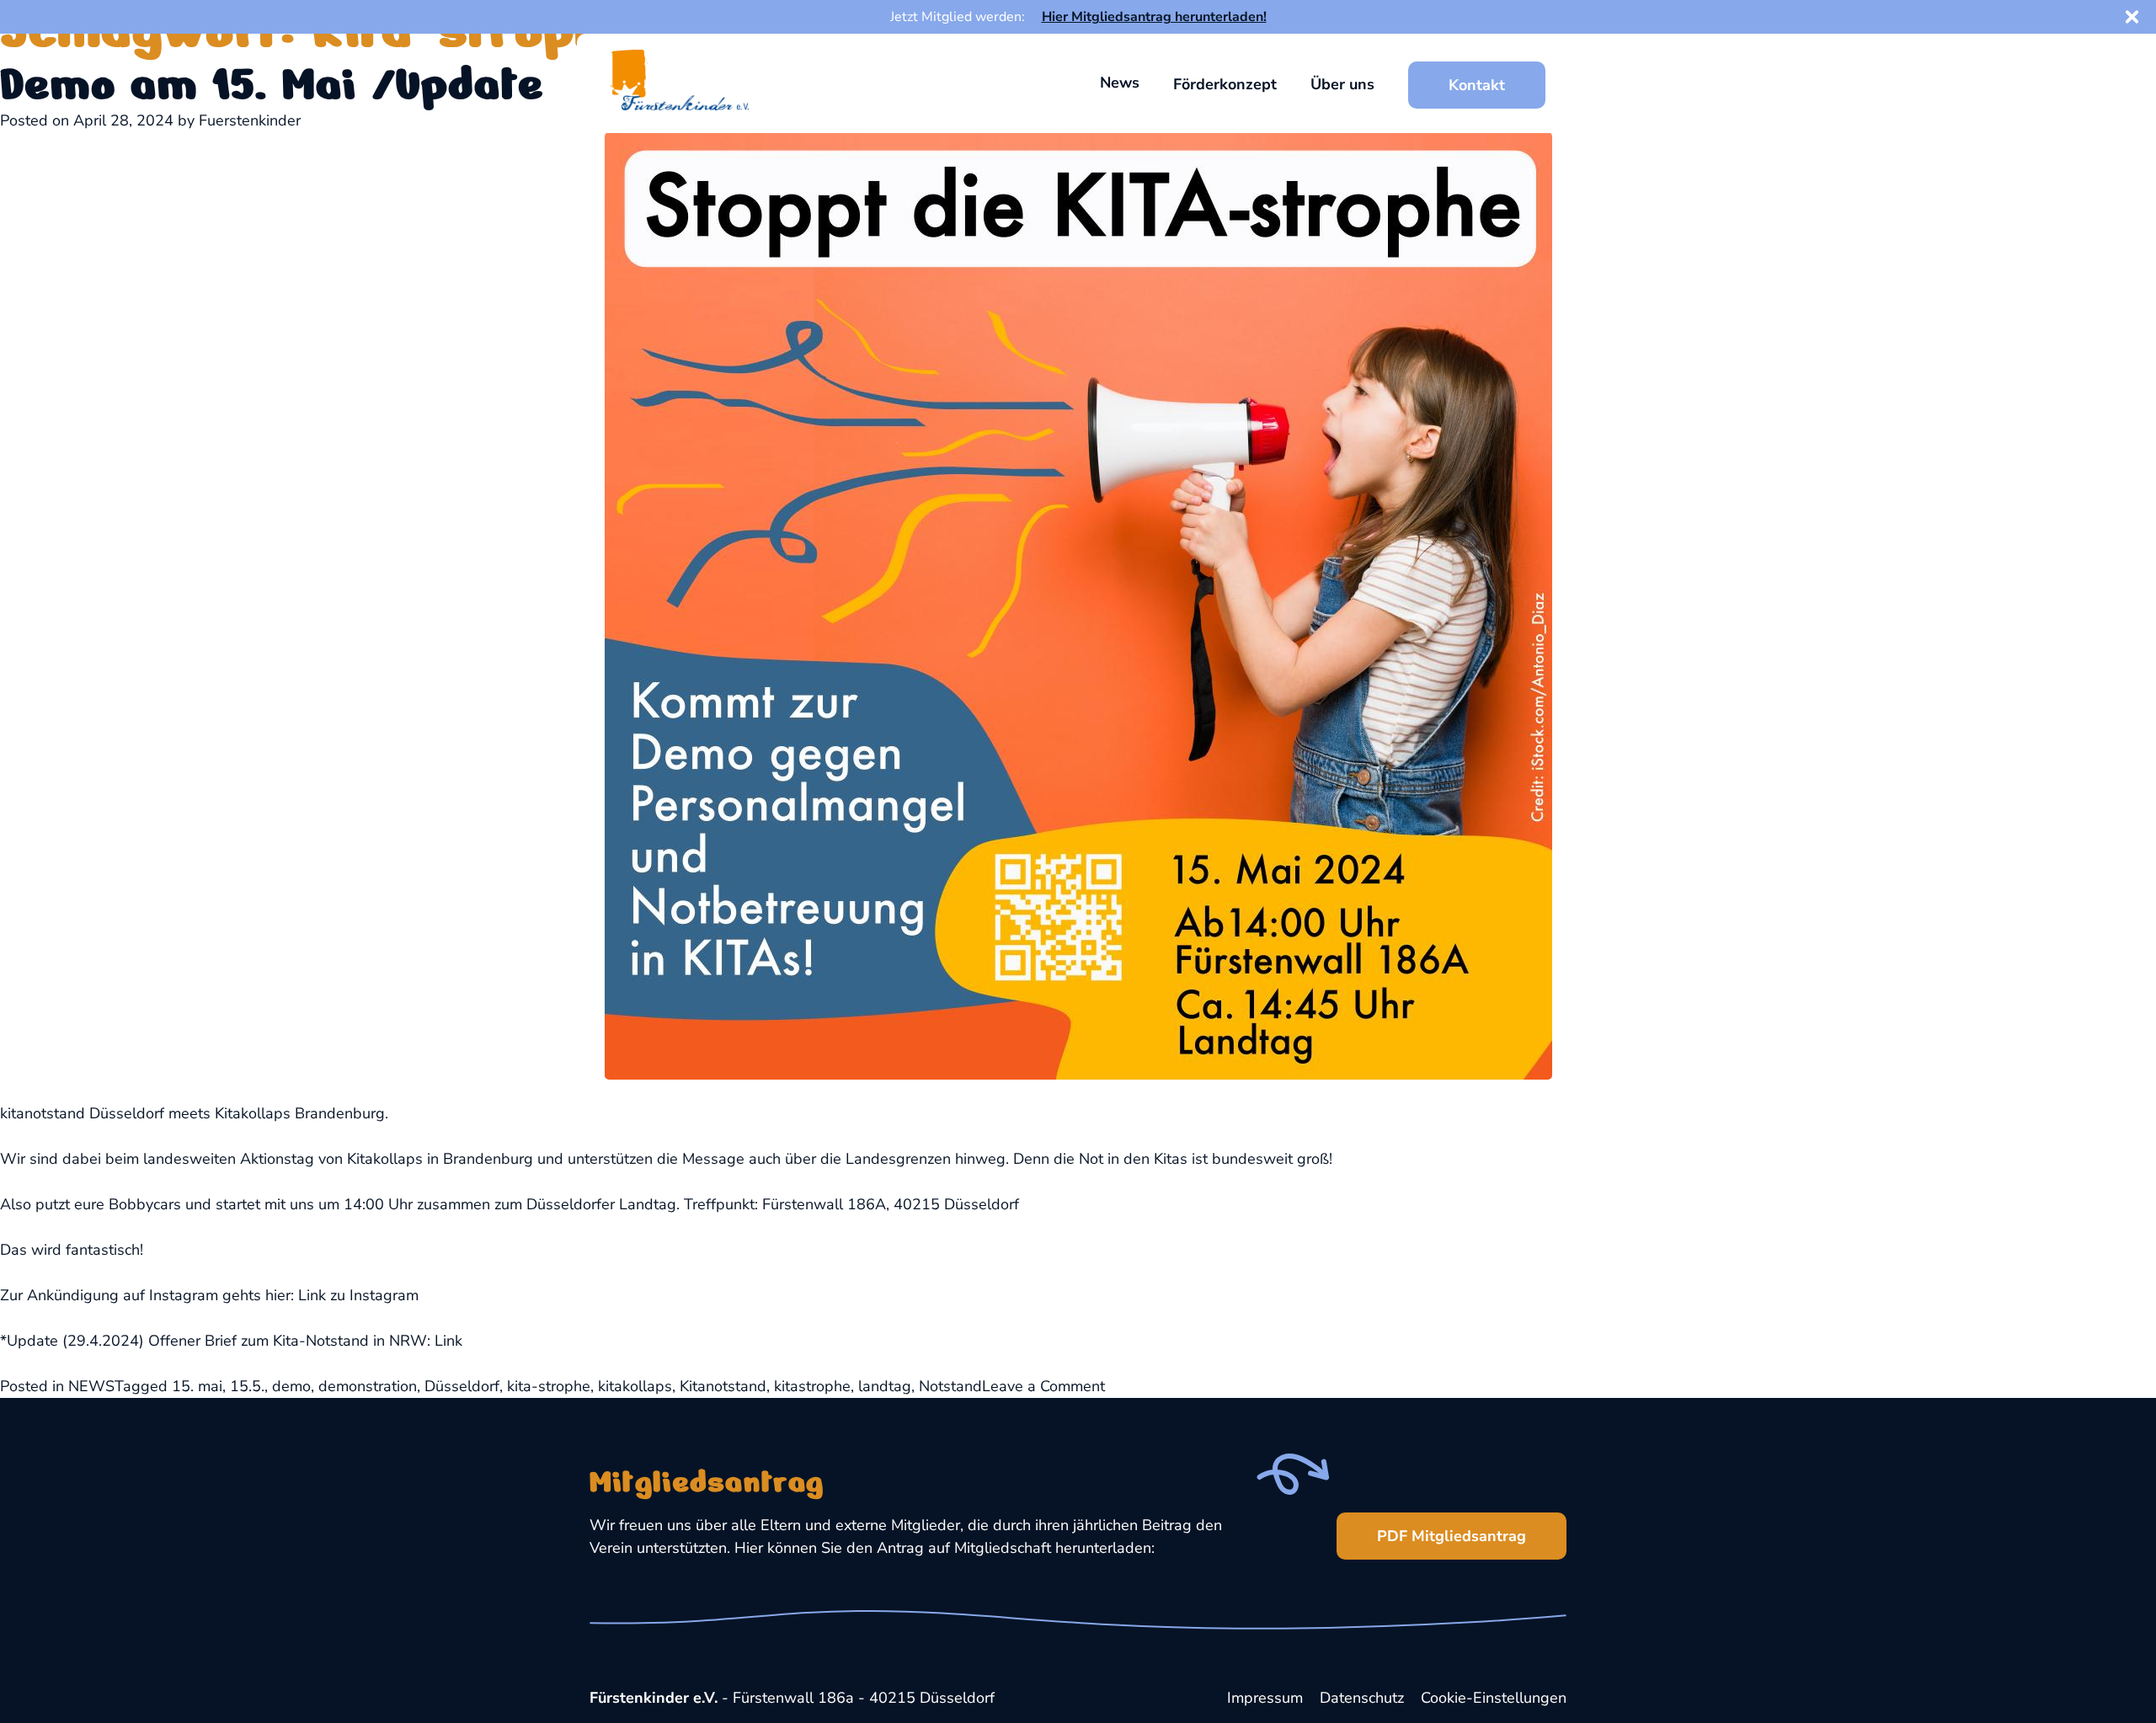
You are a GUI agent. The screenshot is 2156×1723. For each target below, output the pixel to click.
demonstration (368, 1386)
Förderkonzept (1225, 84)
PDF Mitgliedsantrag (1452, 1536)
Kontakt (1477, 85)
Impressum (1265, 1698)
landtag (885, 1386)
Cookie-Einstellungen (1494, 1698)
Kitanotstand (723, 1386)
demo (291, 1386)
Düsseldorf (462, 1386)
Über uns (1342, 84)
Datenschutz (1362, 1698)
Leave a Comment (1043, 1386)
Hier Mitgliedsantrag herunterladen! (1154, 17)
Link (448, 1341)
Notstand (950, 1386)
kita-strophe (549, 1386)
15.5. (247, 1386)
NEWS (91, 1386)
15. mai (197, 1386)
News (1120, 83)
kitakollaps (635, 1386)
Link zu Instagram (358, 1295)
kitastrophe (812, 1386)
